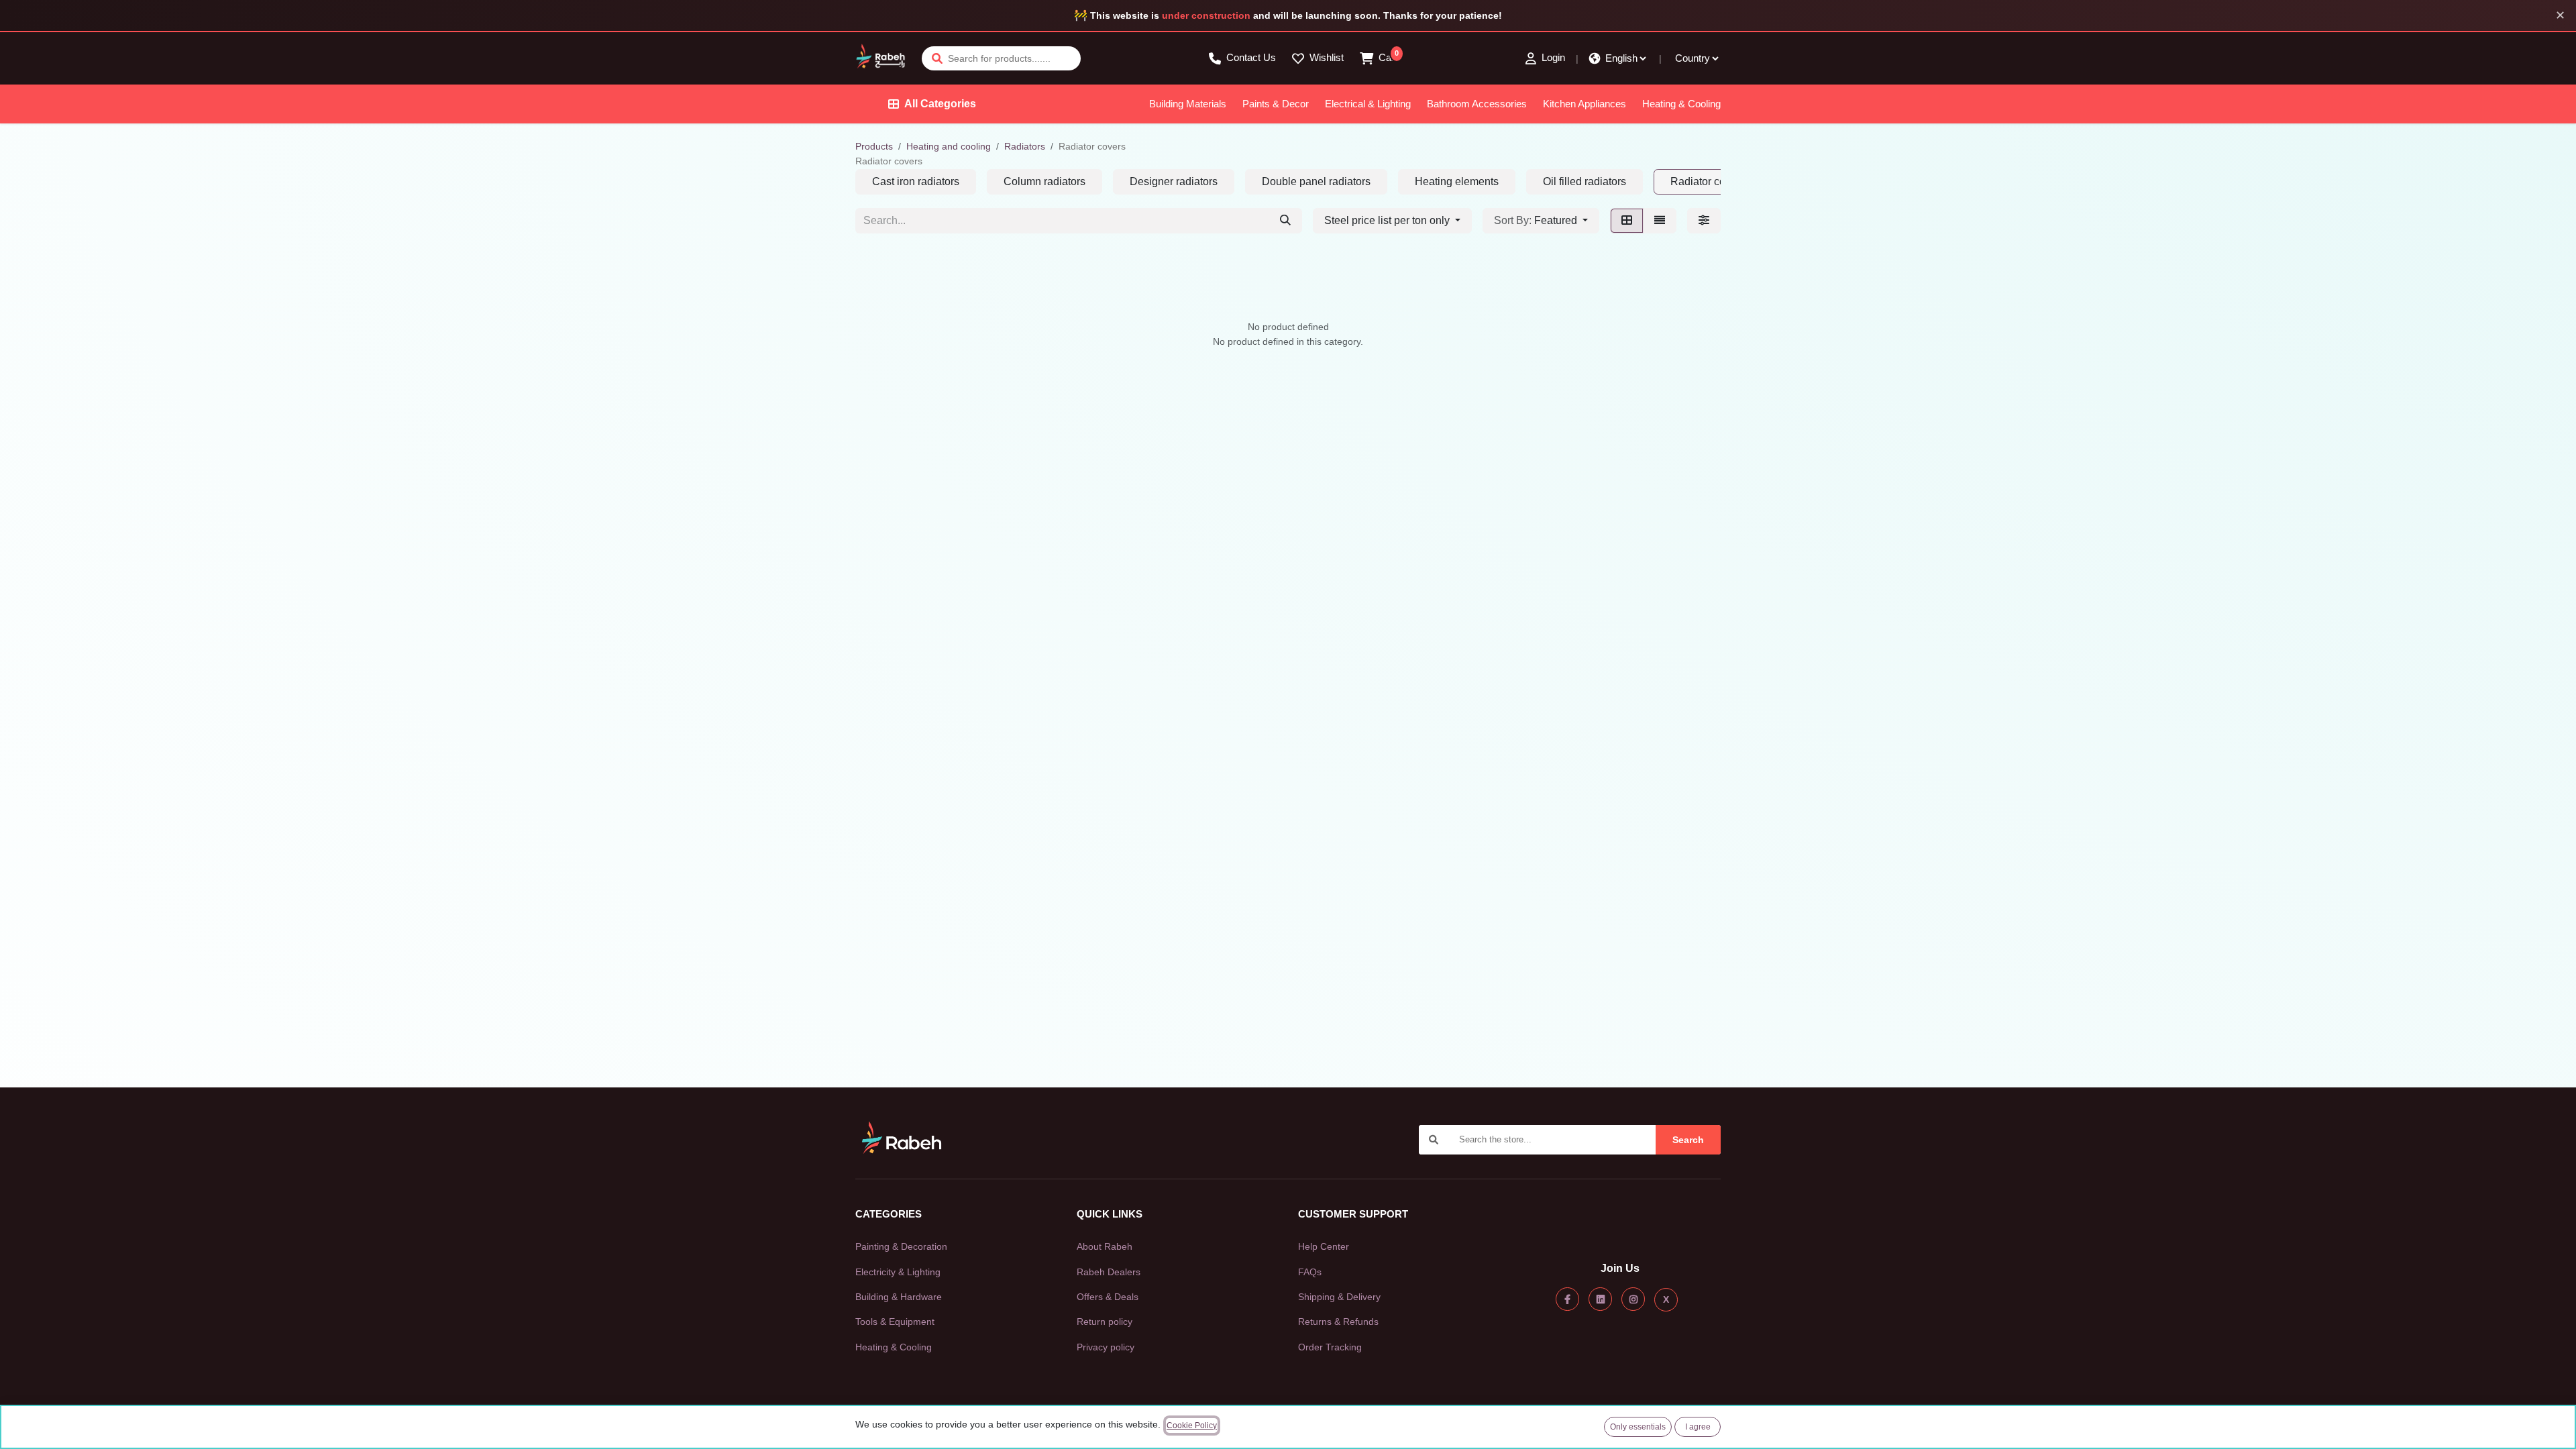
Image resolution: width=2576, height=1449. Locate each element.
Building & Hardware (899, 1297)
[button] (1541, 221)
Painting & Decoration (901, 1246)
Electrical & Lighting (1368, 104)
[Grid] (1627, 221)
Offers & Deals (1108, 1297)
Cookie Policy (1192, 1426)
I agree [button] (1698, 1427)
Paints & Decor (1276, 104)
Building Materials (1188, 104)
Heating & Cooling (1681, 104)
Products (874, 146)
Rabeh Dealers (1109, 1272)
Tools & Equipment (895, 1322)
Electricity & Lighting (898, 1272)
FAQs (1310, 1272)
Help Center (1324, 1246)
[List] (1660, 221)
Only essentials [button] (1638, 1427)
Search (1688, 1140)
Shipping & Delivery (1339, 1297)
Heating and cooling (949, 146)
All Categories (940, 104)
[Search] (1285, 221)
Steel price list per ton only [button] (1388, 220)
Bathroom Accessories (1477, 104)
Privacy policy (1106, 1347)
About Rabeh (1105, 1246)
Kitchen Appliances (1585, 104)
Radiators (1025, 146)
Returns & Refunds (1338, 1322)
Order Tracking (1330, 1347)
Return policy (1105, 1322)
